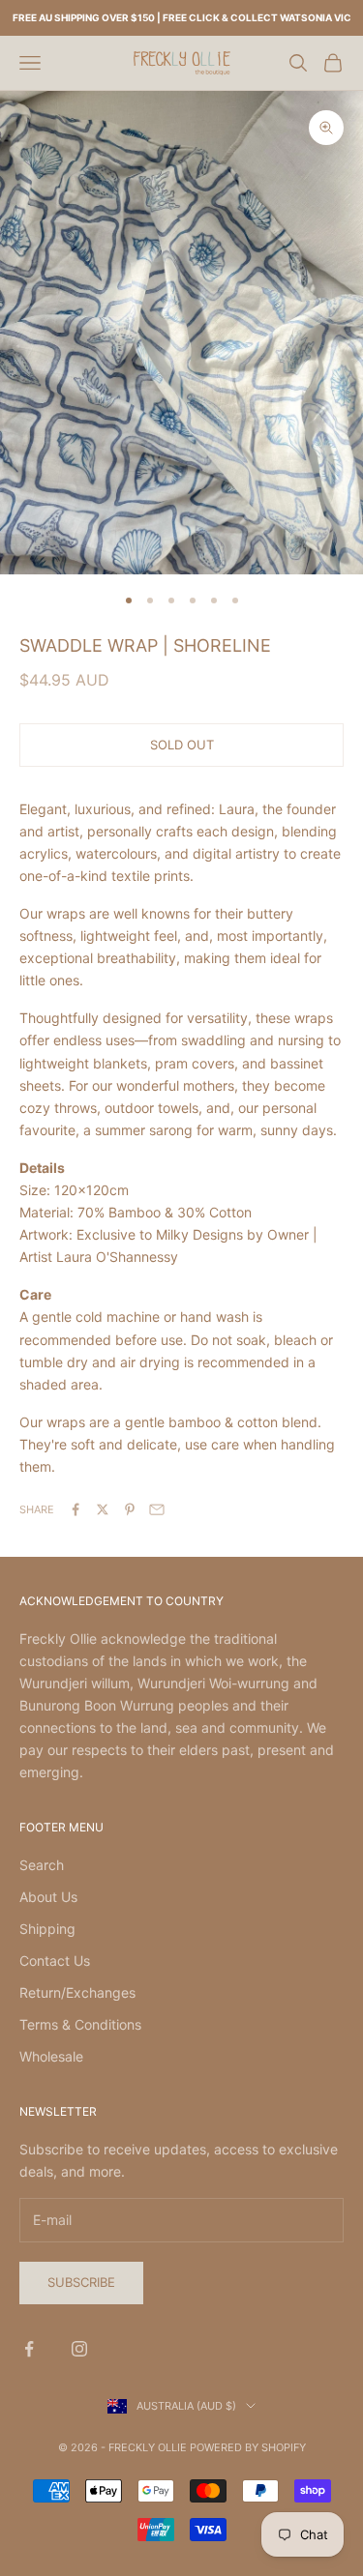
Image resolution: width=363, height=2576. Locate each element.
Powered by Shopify (248, 2447)
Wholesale (51, 2056)
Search (42, 1865)
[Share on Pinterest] (130, 1509)
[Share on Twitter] (103, 1509)
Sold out (182, 745)
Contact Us (55, 1961)
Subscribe (81, 2282)
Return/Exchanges (77, 1992)
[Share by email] (157, 1509)
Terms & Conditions (80, 2024)
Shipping (47, 1929)
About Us (48, 1897)
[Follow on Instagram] (79, 2349)
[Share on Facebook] (76, 1509)
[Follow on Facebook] (29, 2349)
